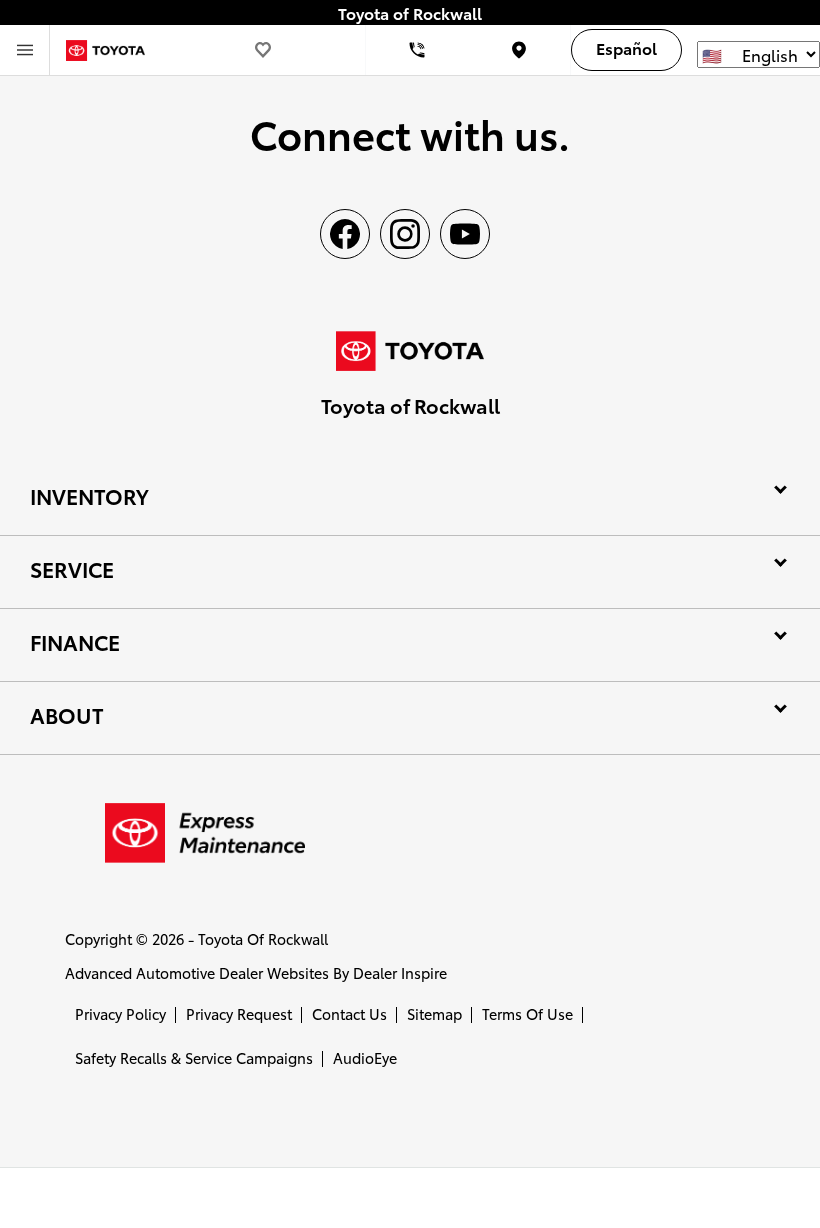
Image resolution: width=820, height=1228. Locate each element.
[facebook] (345, 234)
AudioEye (365, 1057)
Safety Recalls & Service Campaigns (194, 1057)
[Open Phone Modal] (417, 50)
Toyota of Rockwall (263, 938)
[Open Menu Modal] (25, 50)
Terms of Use (527, 1013)
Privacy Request (239, 1013)
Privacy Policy (120, 1013)
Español (626, 47)
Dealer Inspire (400, 972)
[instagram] (405, 234)
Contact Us (349, 1013)
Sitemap (434, 1013)
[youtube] (465, 234)
